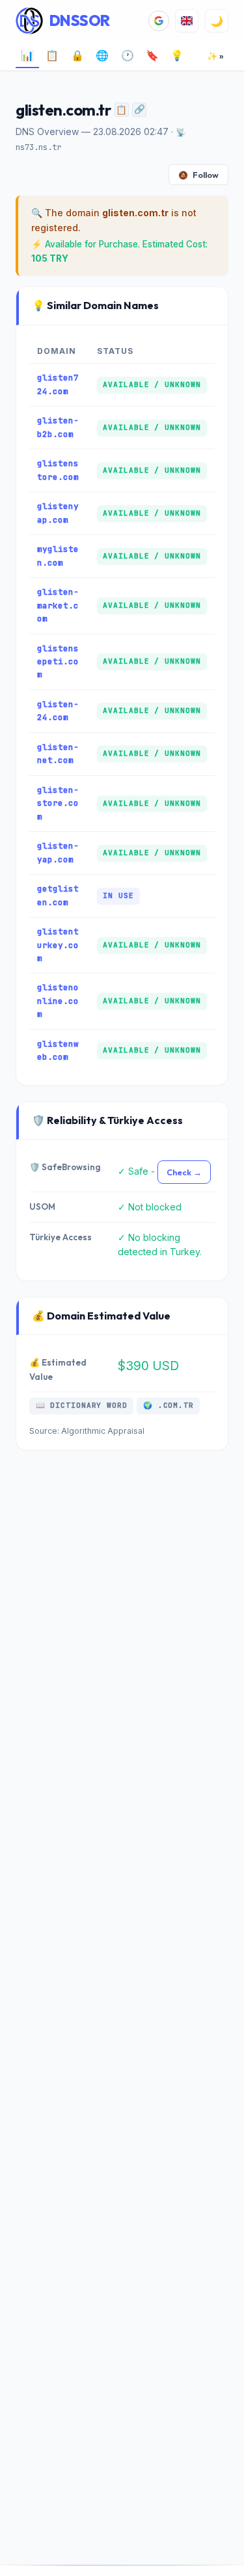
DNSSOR (80, 20)
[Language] (187, 21)
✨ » (215, 56)
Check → (184, 1172)
